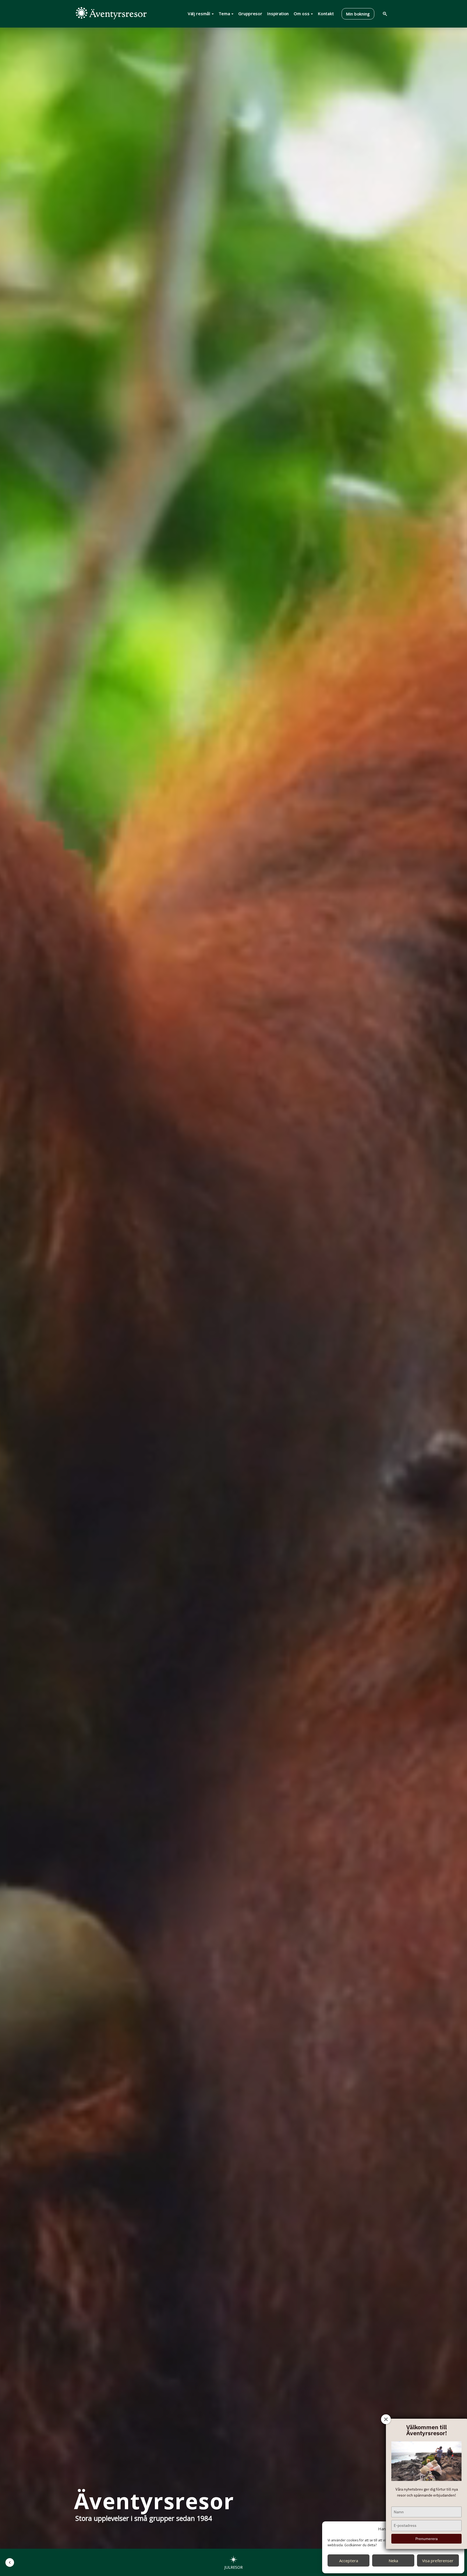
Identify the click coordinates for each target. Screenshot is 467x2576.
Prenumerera (426, 2539)
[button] (10, 2562)
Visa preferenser (438, 2561)
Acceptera (349, 2561)
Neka (393, 2561)
